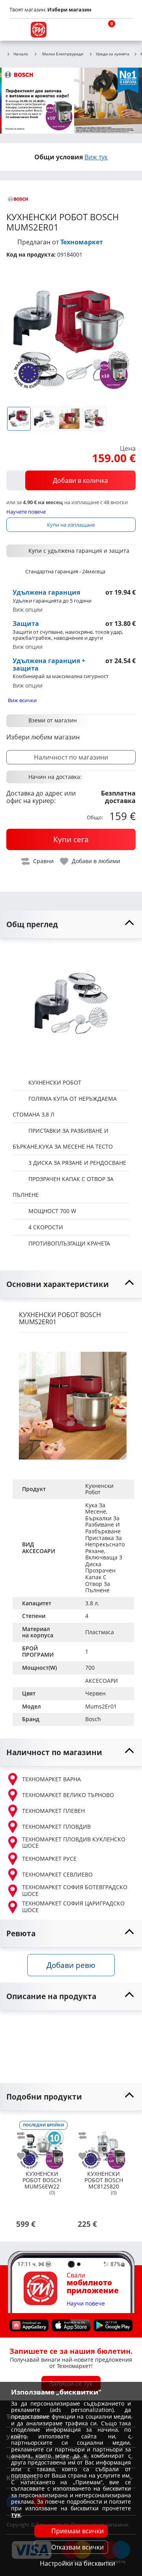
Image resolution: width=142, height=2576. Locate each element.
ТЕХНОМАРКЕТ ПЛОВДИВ (56, 1827)
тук (16, 2515)
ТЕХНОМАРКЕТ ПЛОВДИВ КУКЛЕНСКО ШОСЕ (74, 1843)
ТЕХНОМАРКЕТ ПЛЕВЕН (53, 1811)
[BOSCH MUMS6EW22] (42, 2143)
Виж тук (96, 157)
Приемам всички (78, 2531)
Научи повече (86, 2304)
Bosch (93, 1719)
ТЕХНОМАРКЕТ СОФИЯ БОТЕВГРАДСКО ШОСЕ (75, 1891)
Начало (21, 54)
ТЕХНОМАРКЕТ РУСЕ (49, 1859)
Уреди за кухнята (113, 54)
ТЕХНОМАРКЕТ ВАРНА (51, 1779)
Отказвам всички (78, 2547)
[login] (125, 30)
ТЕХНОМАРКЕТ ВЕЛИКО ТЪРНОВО (68, 1795)
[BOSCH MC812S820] (103, 2143)
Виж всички (22, 700)
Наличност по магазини (71, 757)
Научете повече (26, 511)
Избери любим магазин (43, 737)
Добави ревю (71, 1965)
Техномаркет (82, 242)
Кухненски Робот (100, 1489)
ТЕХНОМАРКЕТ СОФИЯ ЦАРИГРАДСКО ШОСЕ (73, 1907)
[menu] (17, 30)
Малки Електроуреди (63, 54)
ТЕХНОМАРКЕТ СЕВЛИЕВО (57, 1874)
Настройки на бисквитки (78, 2563)
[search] (87, 30)
